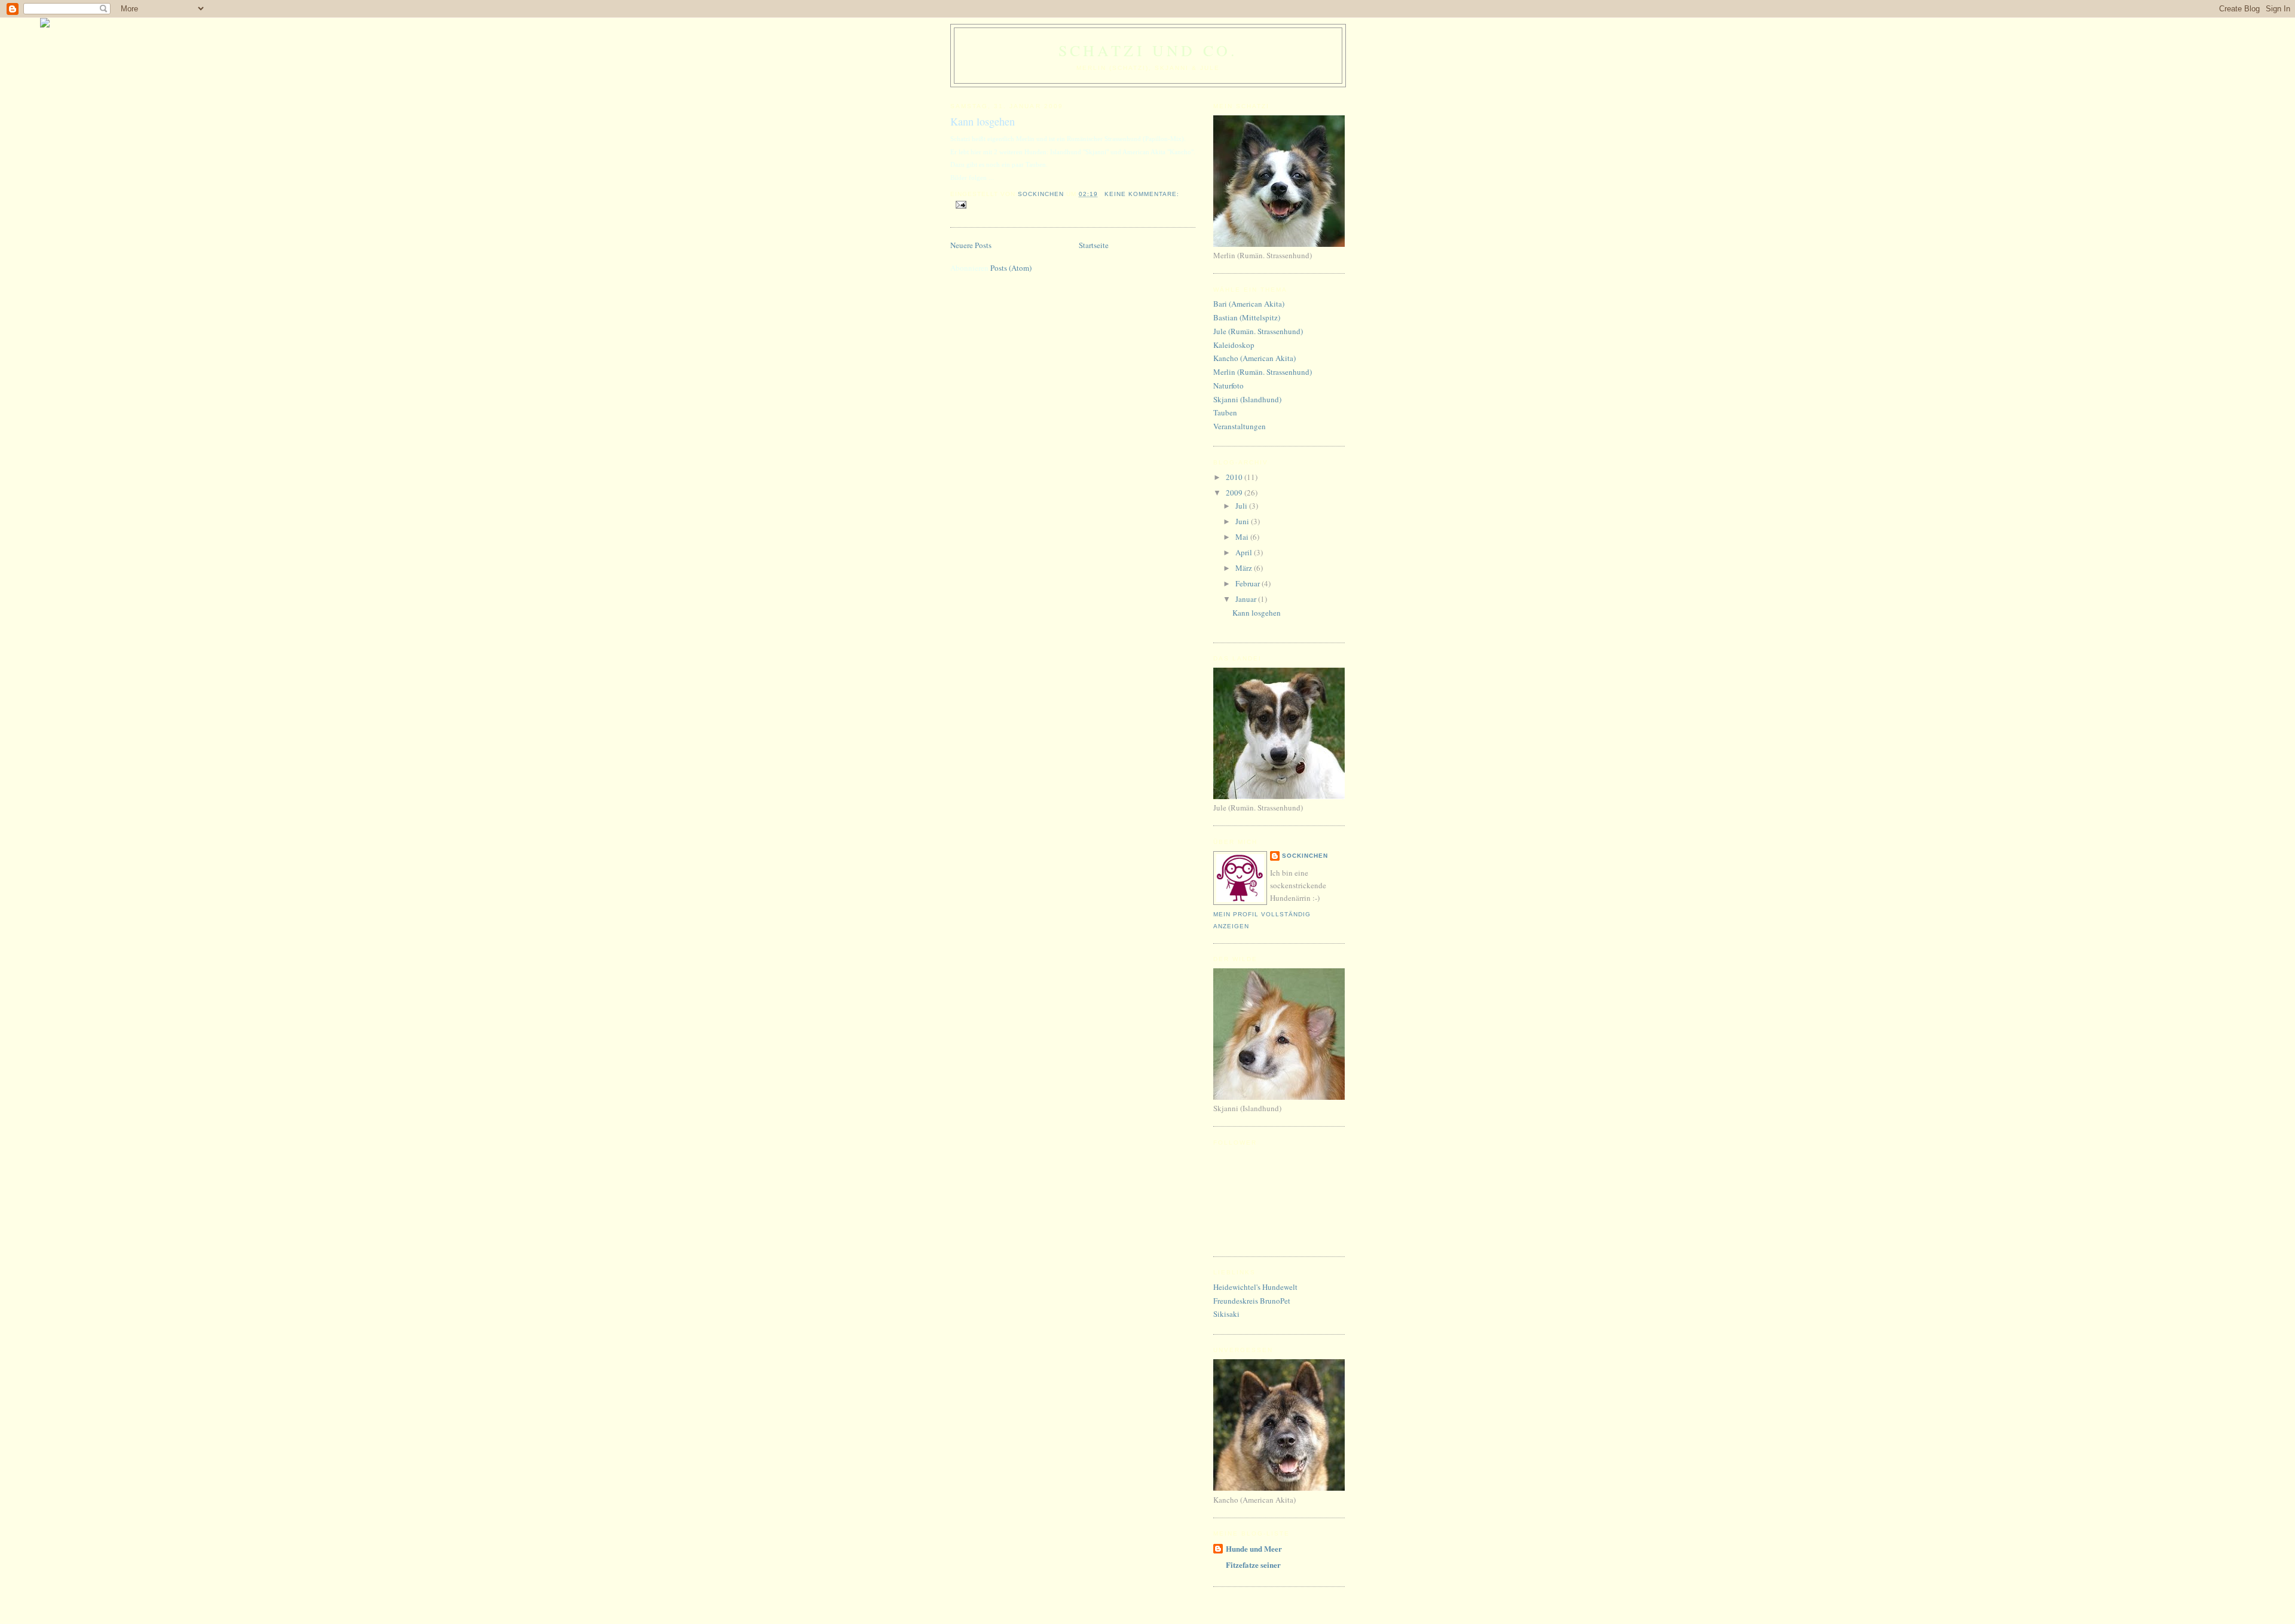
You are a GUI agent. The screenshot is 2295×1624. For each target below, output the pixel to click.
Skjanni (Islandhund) (1247, 399)
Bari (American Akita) (1249, 304)
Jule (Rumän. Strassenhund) (1258, 331)
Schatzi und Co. (1148, 50)
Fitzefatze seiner (1253, 1565)
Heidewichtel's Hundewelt (1255, 1287)
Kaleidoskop (1234, 345)
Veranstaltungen (1240, 426)
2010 (1235, 477)
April (1245, 552)
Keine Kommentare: (1142, 194)
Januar (1247, 599)
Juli (1242, 506)
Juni (1243, 521)
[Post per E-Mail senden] (961, 204)
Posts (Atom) (1011, 268)
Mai (1243, 537)
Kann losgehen (983, 121)
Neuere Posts (971, 245)
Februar (1249, 583)
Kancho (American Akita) (1254, 358)
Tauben (1225, 412)
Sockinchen (1305, 856)
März (1245, 568)
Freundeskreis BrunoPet (1252, 1301)
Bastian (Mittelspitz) (1247, 317)
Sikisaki (1226, 1314)
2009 (1235, 493)
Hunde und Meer (1254, 1548)
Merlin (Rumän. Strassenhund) (1263, 372)
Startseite (1094, 245)
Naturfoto (1228, 386)
